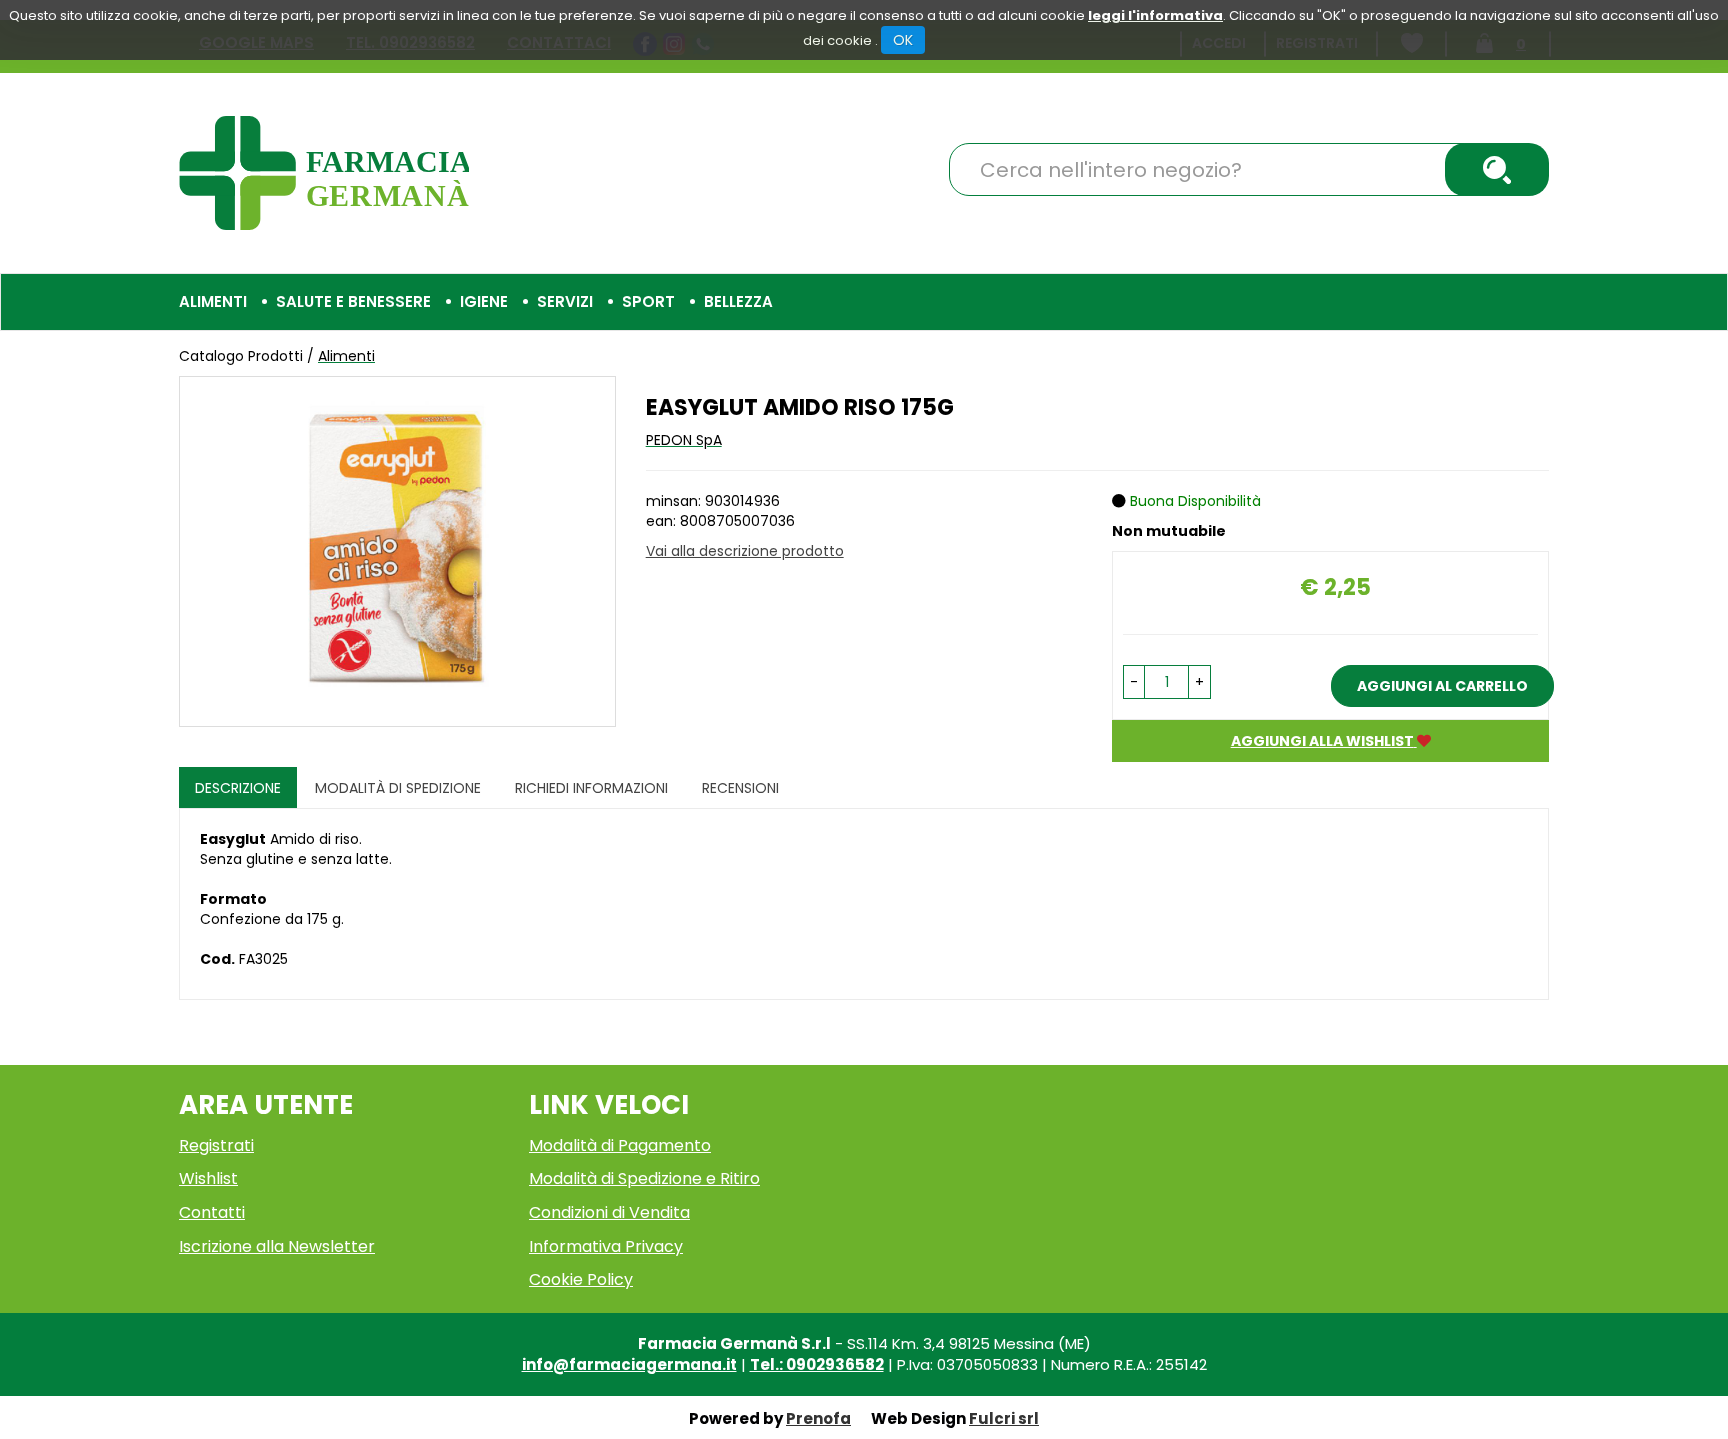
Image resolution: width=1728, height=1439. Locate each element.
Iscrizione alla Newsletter (277, 1246)
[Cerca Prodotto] (1497, 169)
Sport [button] (648, 301)
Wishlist (208, 1178)
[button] (1134, 682)
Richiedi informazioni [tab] (591, 788)
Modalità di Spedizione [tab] (398, 788)
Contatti (212, 1212)
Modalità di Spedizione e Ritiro (644, 1178)
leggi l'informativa (1155, 15)
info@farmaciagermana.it (629, 1364)
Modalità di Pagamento (620, 1145)
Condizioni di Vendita (609, 1212)
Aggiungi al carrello (1442, 686)
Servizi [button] (565, 301)
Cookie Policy (581, 1279)
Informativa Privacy (606, 1246)
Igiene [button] (484, 301)
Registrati (216, 1145)
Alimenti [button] (213, 301)
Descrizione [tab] (238, 788)
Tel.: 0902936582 (817, 1364)
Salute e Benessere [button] (353, 301)
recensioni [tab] (740, 788)
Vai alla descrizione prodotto (745, 551)
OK (903, 40)
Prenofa (818, 1418)
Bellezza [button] (738, 301)
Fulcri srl (1004, 1418)
